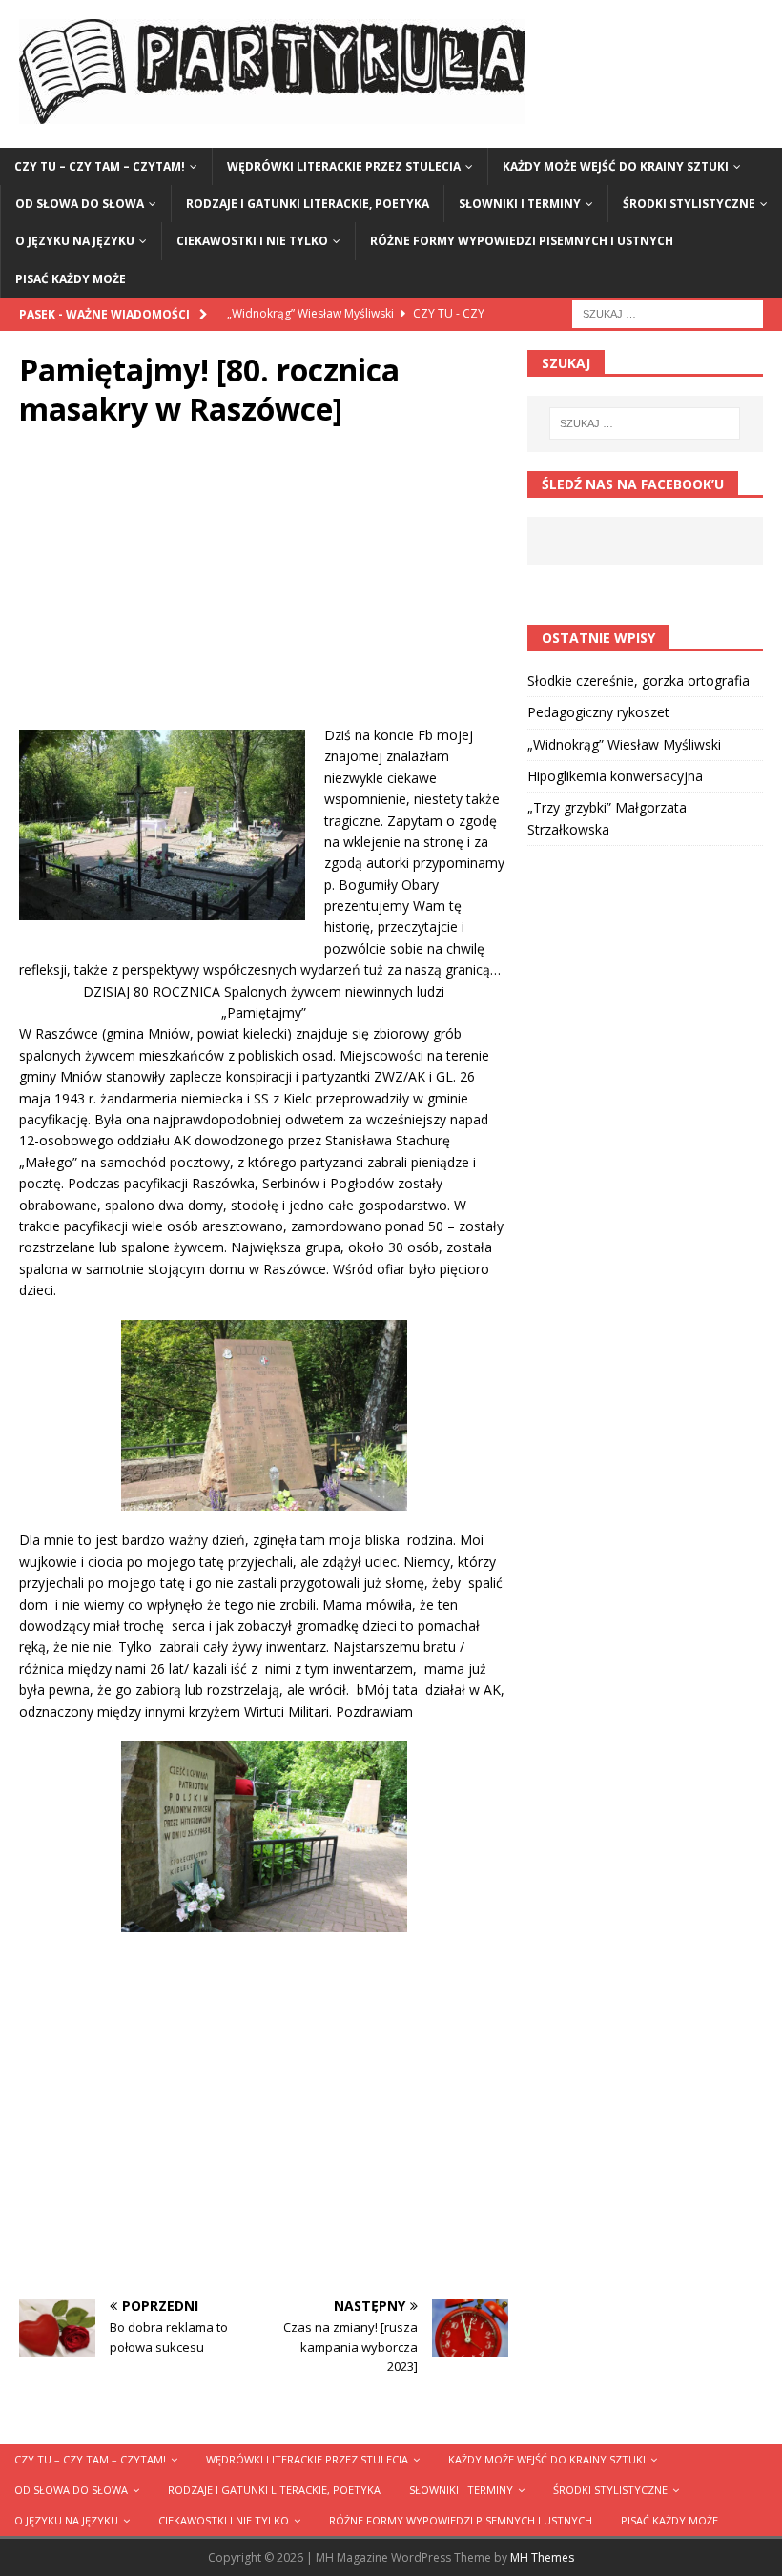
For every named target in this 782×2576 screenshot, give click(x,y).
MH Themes (542, 2557)
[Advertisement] (264, 591)
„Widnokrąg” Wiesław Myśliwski (624, 744)
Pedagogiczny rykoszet (598, 712)
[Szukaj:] (668, 312)
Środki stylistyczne (689, 204)
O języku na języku (75, 241)
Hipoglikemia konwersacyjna (615, 776)
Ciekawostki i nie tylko (252, 241)
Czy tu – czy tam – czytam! (100, 166)
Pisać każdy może (71, 279)
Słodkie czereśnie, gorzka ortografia (638, 680)
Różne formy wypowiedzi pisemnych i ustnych (522, 241)
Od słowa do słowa (80, 204)
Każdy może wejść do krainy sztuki (616, 166)
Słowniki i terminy (520, 204)
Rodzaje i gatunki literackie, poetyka (308, 204)
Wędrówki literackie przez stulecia (344, 166)
